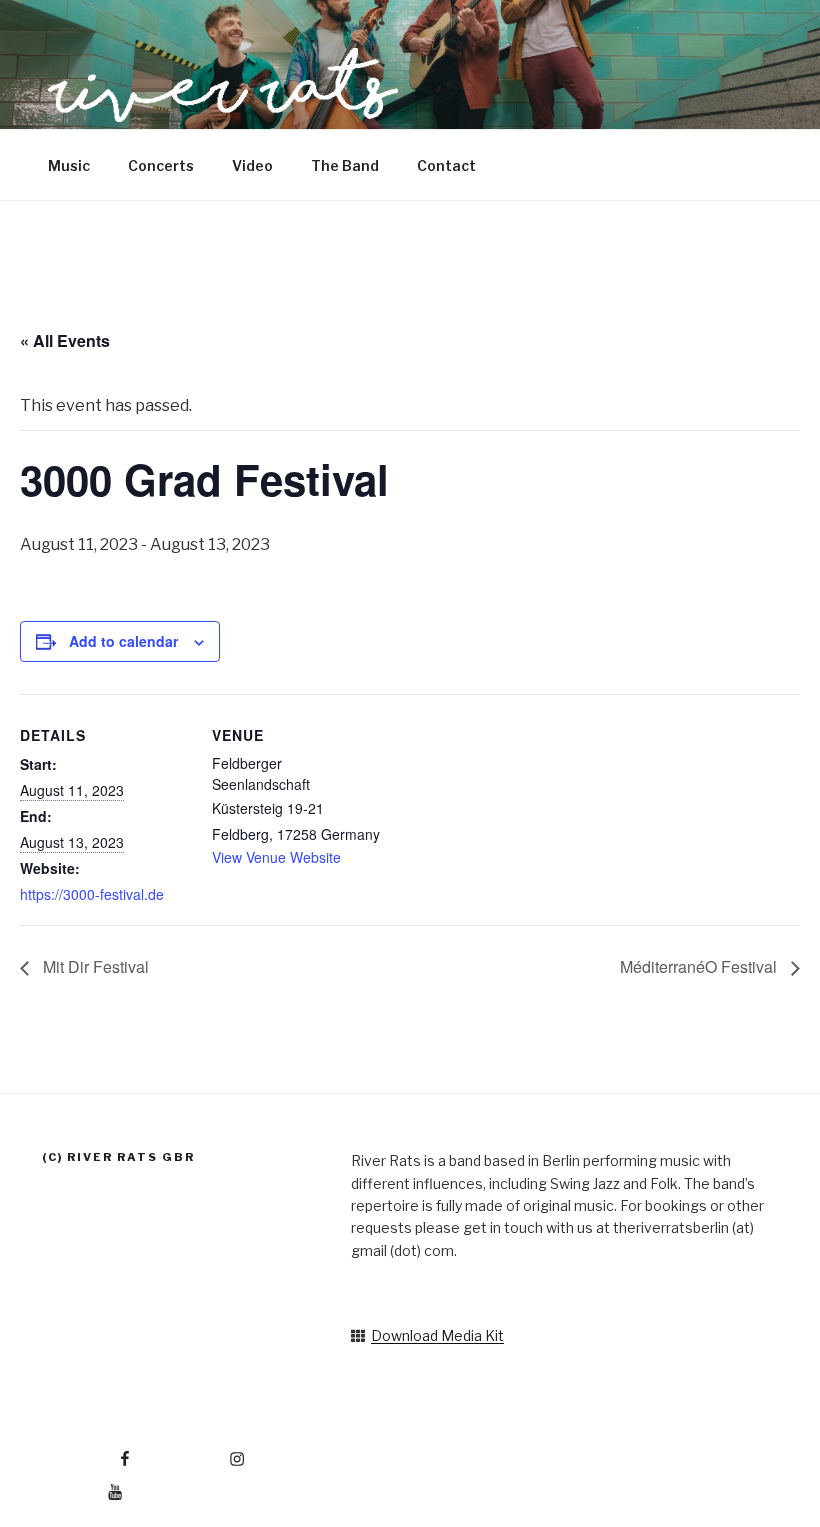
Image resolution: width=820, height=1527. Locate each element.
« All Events (65, 340)
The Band (345, 165)
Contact (446, 165)
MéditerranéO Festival (700, 966)
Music (69, 165)
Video (252, 165)
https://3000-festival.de (92, 894)
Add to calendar (123, 641)
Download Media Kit (437, 1335)
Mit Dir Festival (94, 966)
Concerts (161, 165)
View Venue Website (276, 857)
